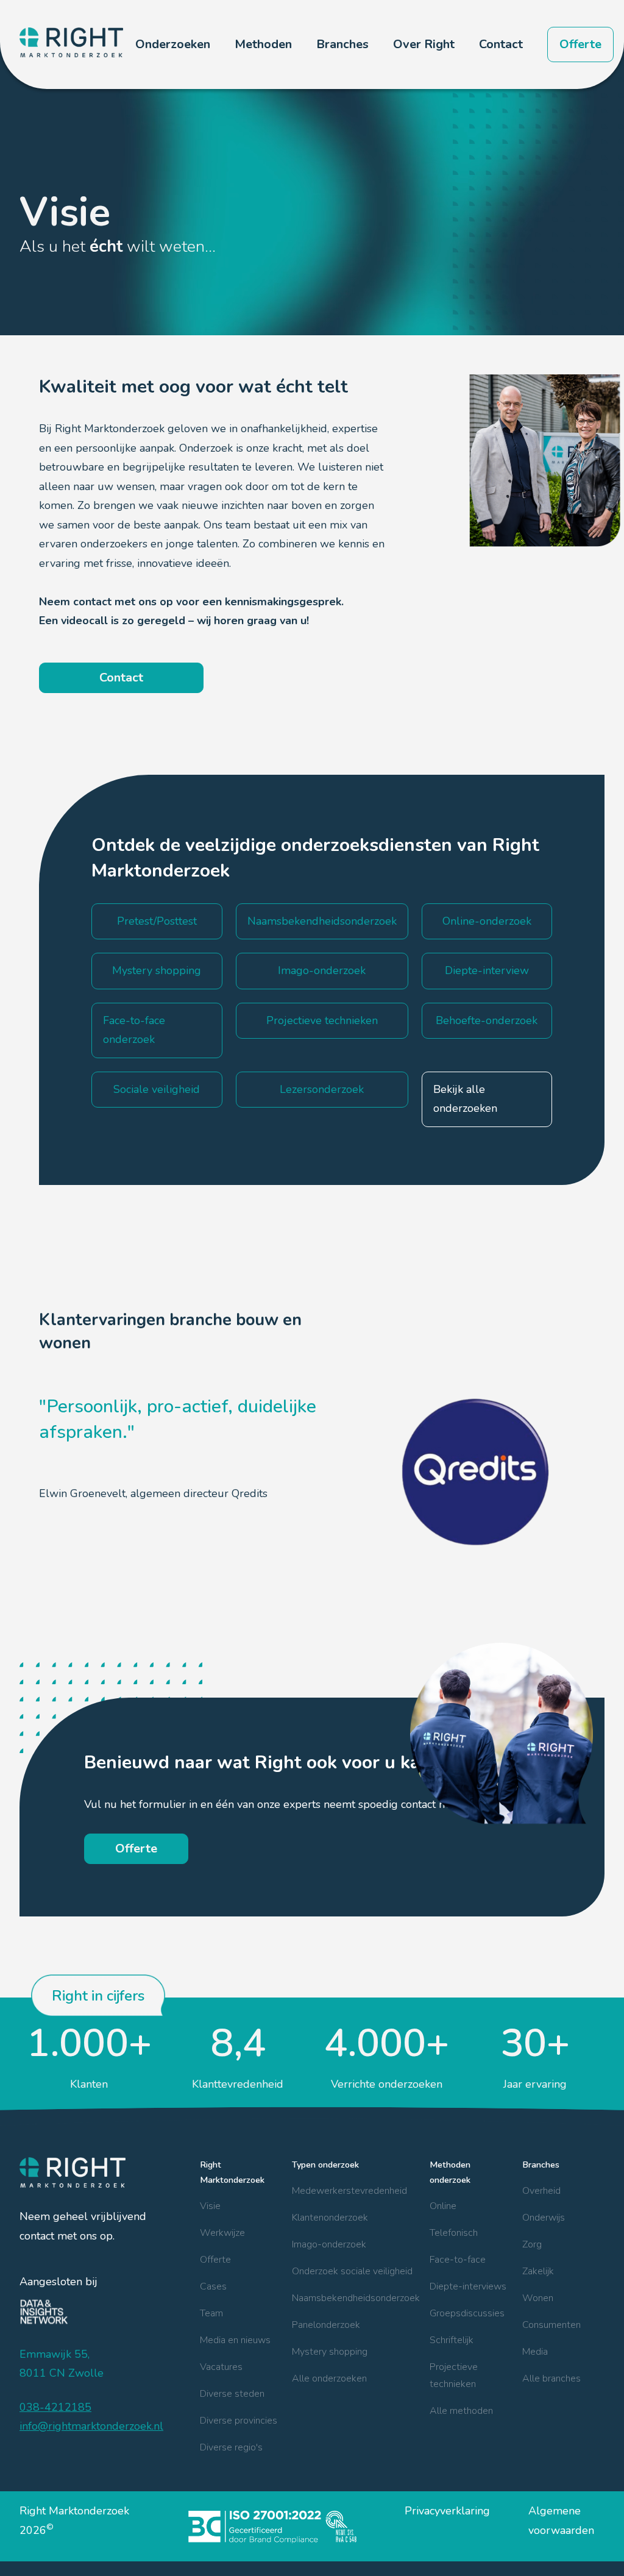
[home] (71, 44)
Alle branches (551, 2379)
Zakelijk (538, 2271)
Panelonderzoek (326, 2325)
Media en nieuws (235, 2340)
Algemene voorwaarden (561, 2521)
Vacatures (221, 2367)
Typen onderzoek (325, 2165)
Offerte (580, 44)
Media (535, 2352)
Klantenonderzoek (330, 2218)
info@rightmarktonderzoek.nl (91, 2426)
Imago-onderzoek (329, 2244)
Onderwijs (544, 2218)
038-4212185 (55, 2407)
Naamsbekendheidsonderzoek (356, 2298)
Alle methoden (461, 2411)
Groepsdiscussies (467, 2313)
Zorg (532, 2244)
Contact (501, 44)
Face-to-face (458, 2260)
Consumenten (551, 2325)
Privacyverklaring (447, 2511)
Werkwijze (222, 2233)
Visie (210, 2206)
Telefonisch (454, 2233)
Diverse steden (232, 2394)
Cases (213, 2286)
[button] (173, 44)
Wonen (538, 2298)
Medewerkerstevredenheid (349, 2191)
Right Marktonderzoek (232, 2172)
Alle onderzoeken (329, 2379)
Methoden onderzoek (450, 2172)
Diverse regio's (231, 2447)
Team (211, 2313)
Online (443, 2206)
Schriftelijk (452, 2340)
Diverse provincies (239, 2421)
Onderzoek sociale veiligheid (352, 2271)
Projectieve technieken (454, 2375)
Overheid (541, 2191)
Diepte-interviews (468, 2286)
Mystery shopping (330, 2352)
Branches (541, 2165)
